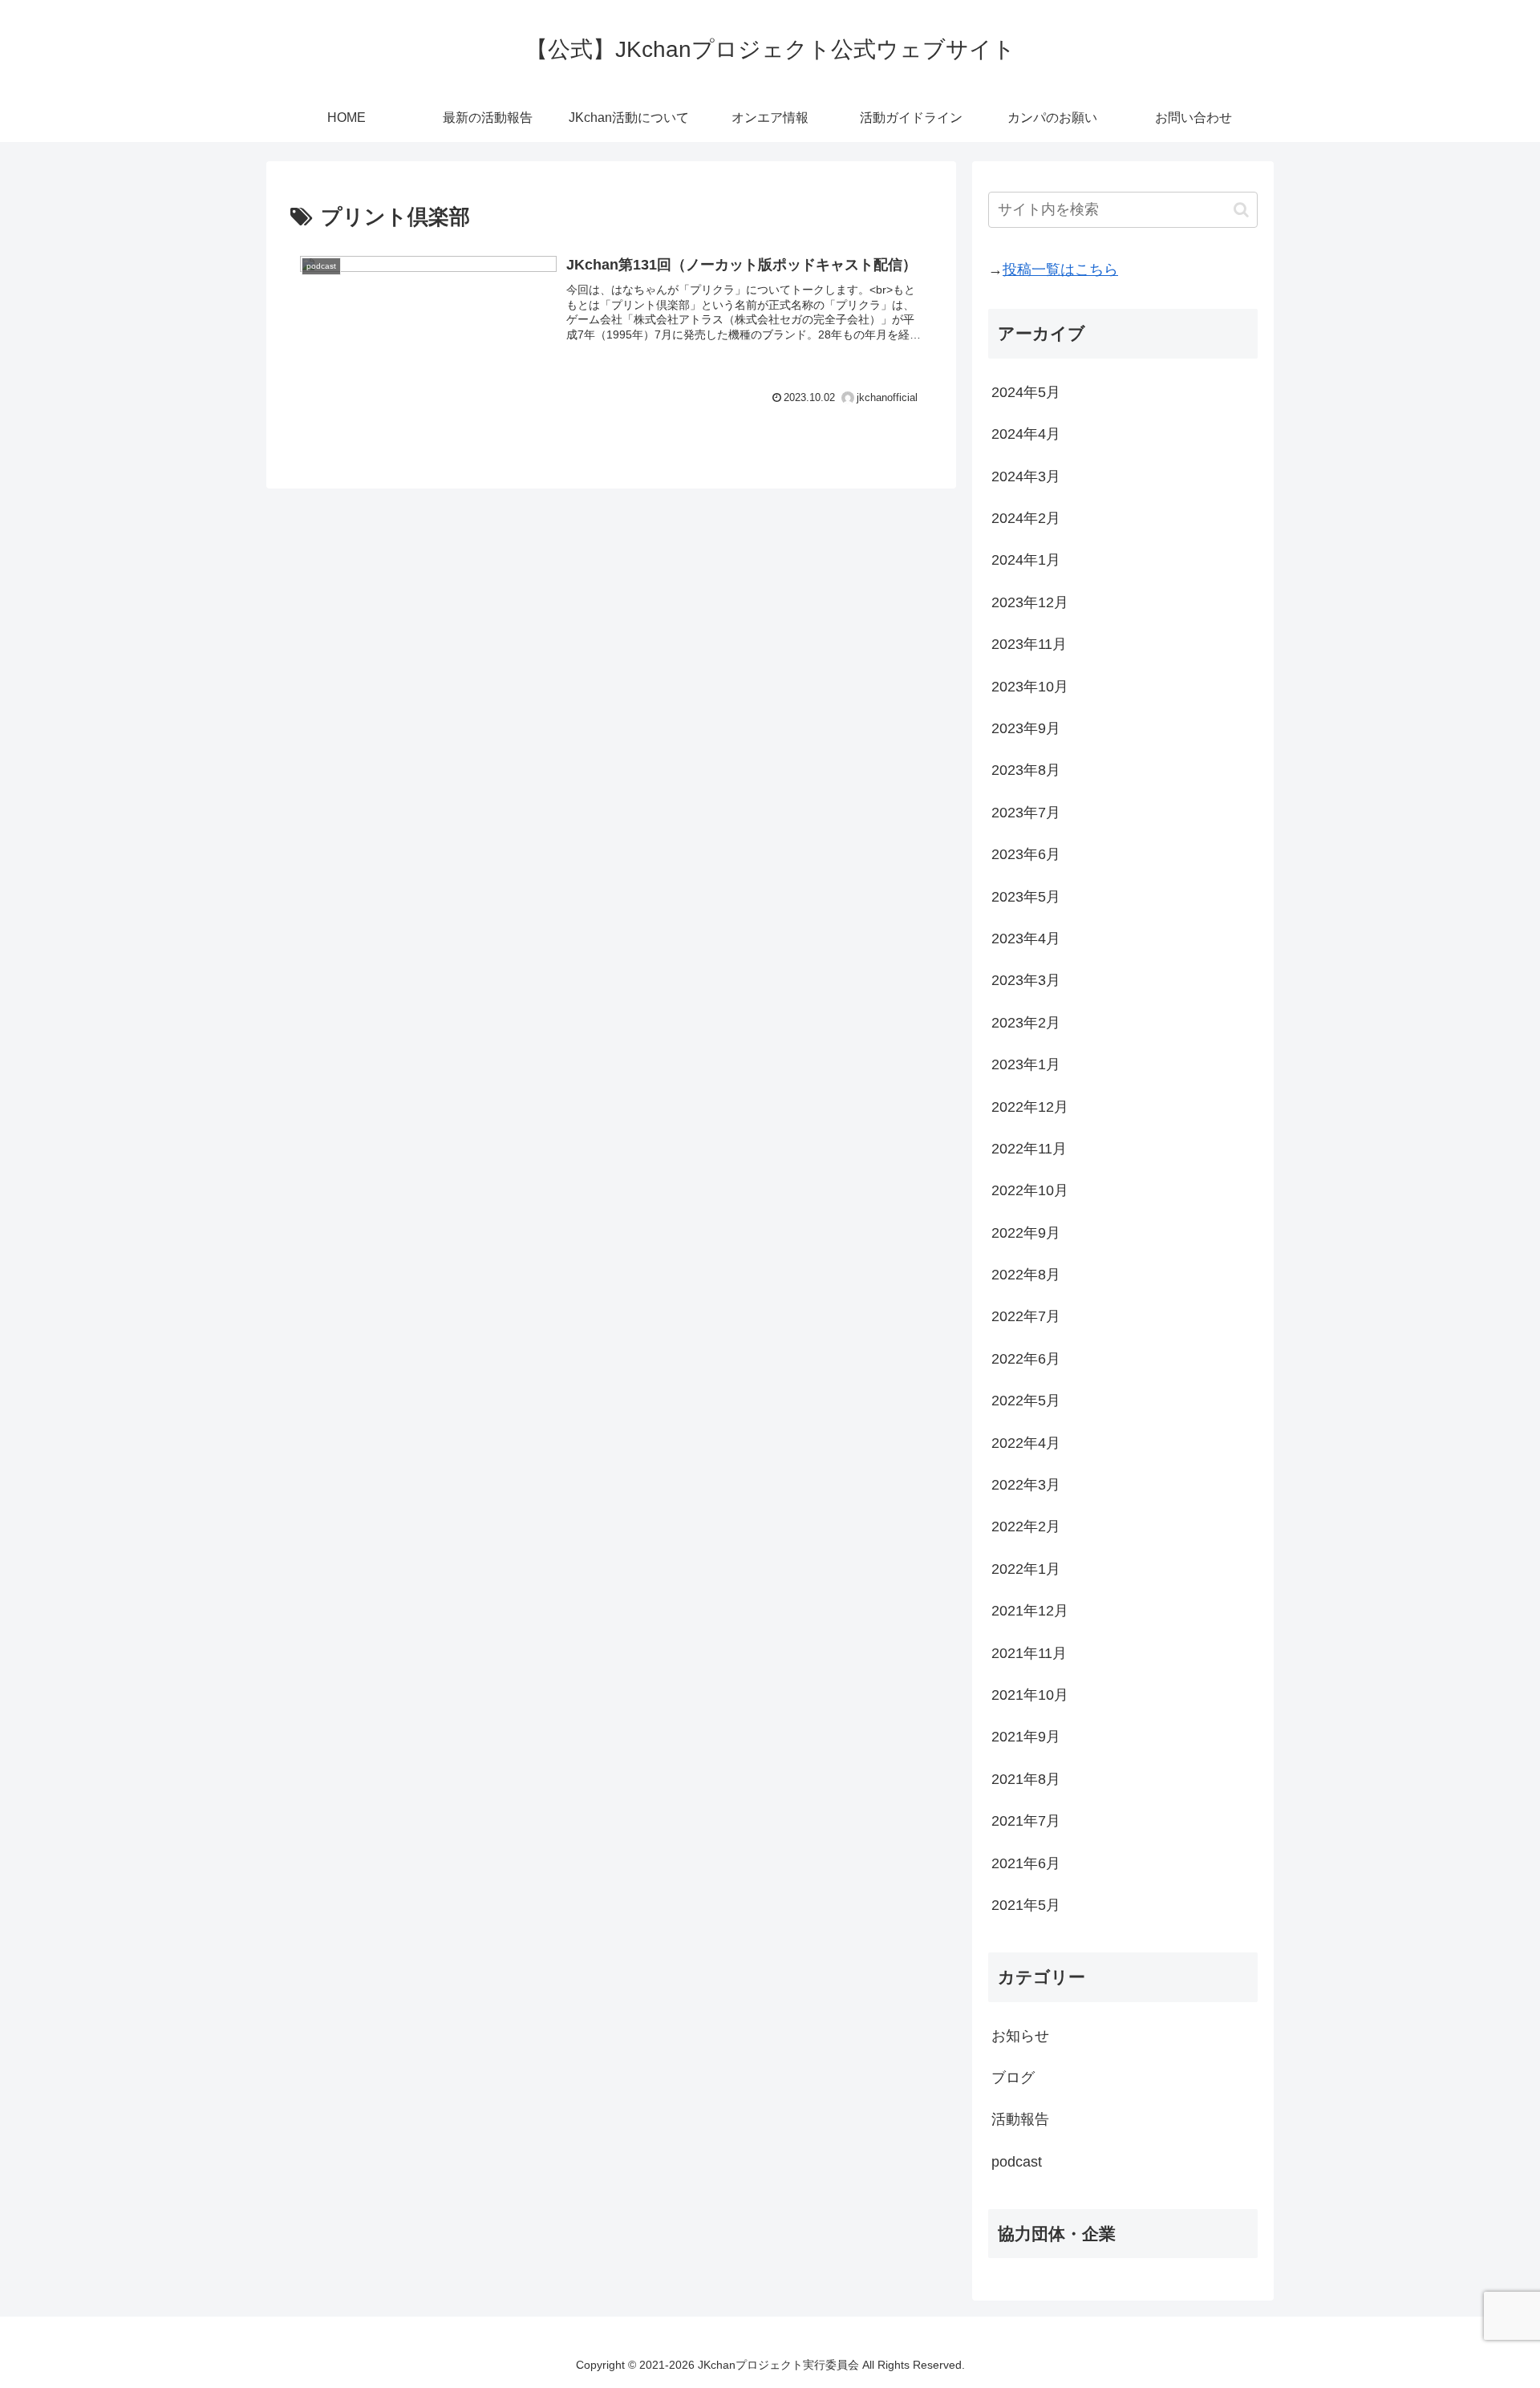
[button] (1241, 210)
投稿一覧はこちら (1060, 270)
